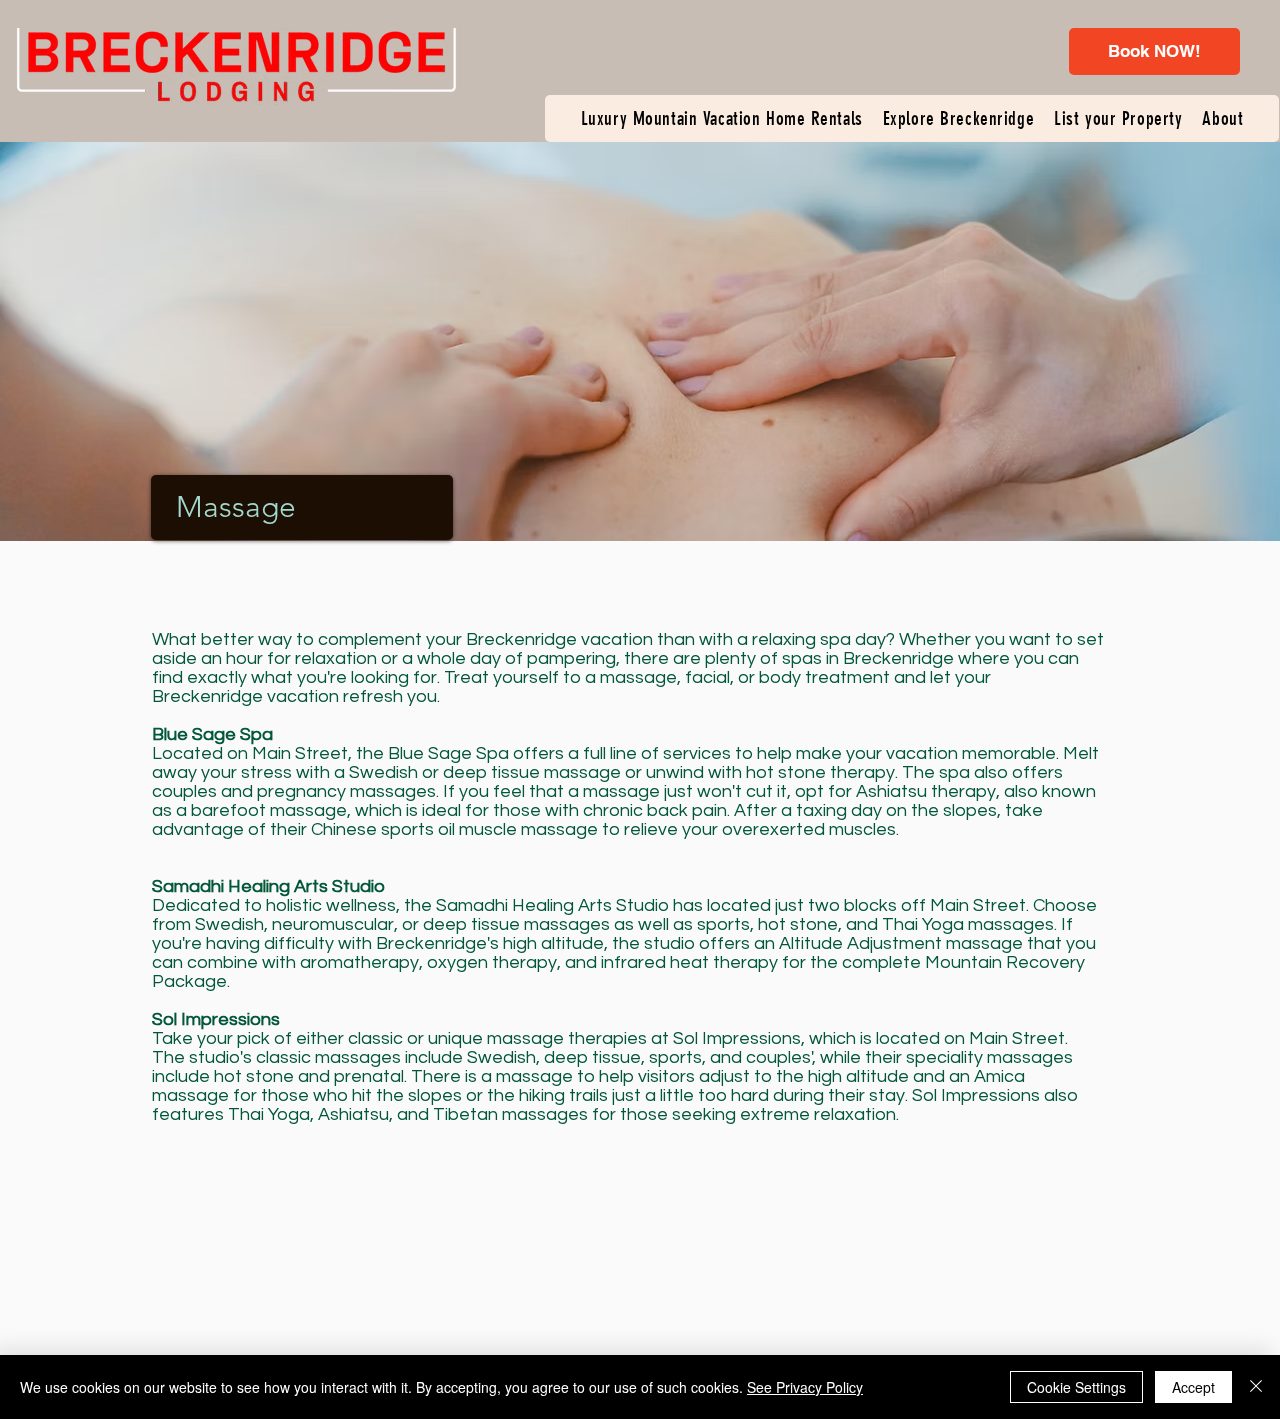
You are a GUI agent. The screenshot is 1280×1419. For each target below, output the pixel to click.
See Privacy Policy (805, 1387)
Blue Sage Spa (448, 753)
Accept (1193, 1387)
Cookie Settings (1076, 1387)
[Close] (1256, 1387)
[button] (722, 118)
